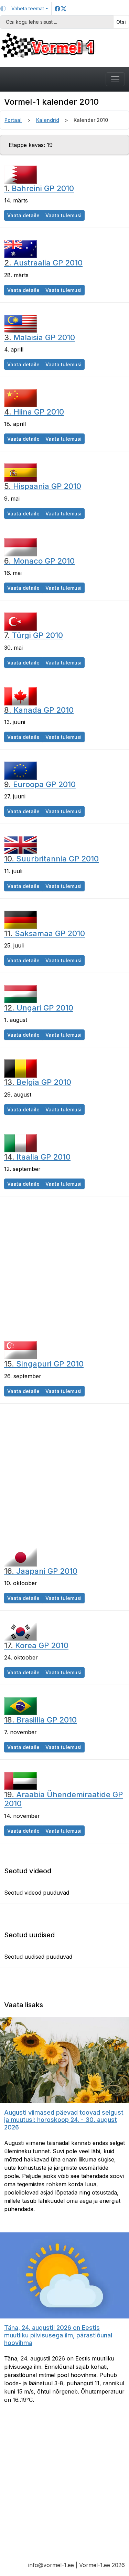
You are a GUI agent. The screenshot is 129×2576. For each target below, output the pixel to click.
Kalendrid (48, 120)
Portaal (13, 120)
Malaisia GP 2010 (40, 337)
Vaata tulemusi (65, 215)
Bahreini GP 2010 (39, 188)
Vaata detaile (25, 215)
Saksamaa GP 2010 (45, 933)
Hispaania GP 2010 (43, 486)
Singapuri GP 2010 (44, 1364)
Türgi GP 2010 (34, 635)
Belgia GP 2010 (38, 1082)
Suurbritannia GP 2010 (51, 859)
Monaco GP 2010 (39, 561)
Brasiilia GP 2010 (40, 1720)
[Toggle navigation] (115, 79)
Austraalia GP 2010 (43, 263)
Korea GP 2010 (36, 1645)
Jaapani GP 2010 (41, 1571)
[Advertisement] (64, 1268)
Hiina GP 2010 (34, 412)
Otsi (121, 22)
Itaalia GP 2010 (37, 1157)
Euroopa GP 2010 (40, 784)
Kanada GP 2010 (39, 710)
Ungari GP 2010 (39, 1008)
